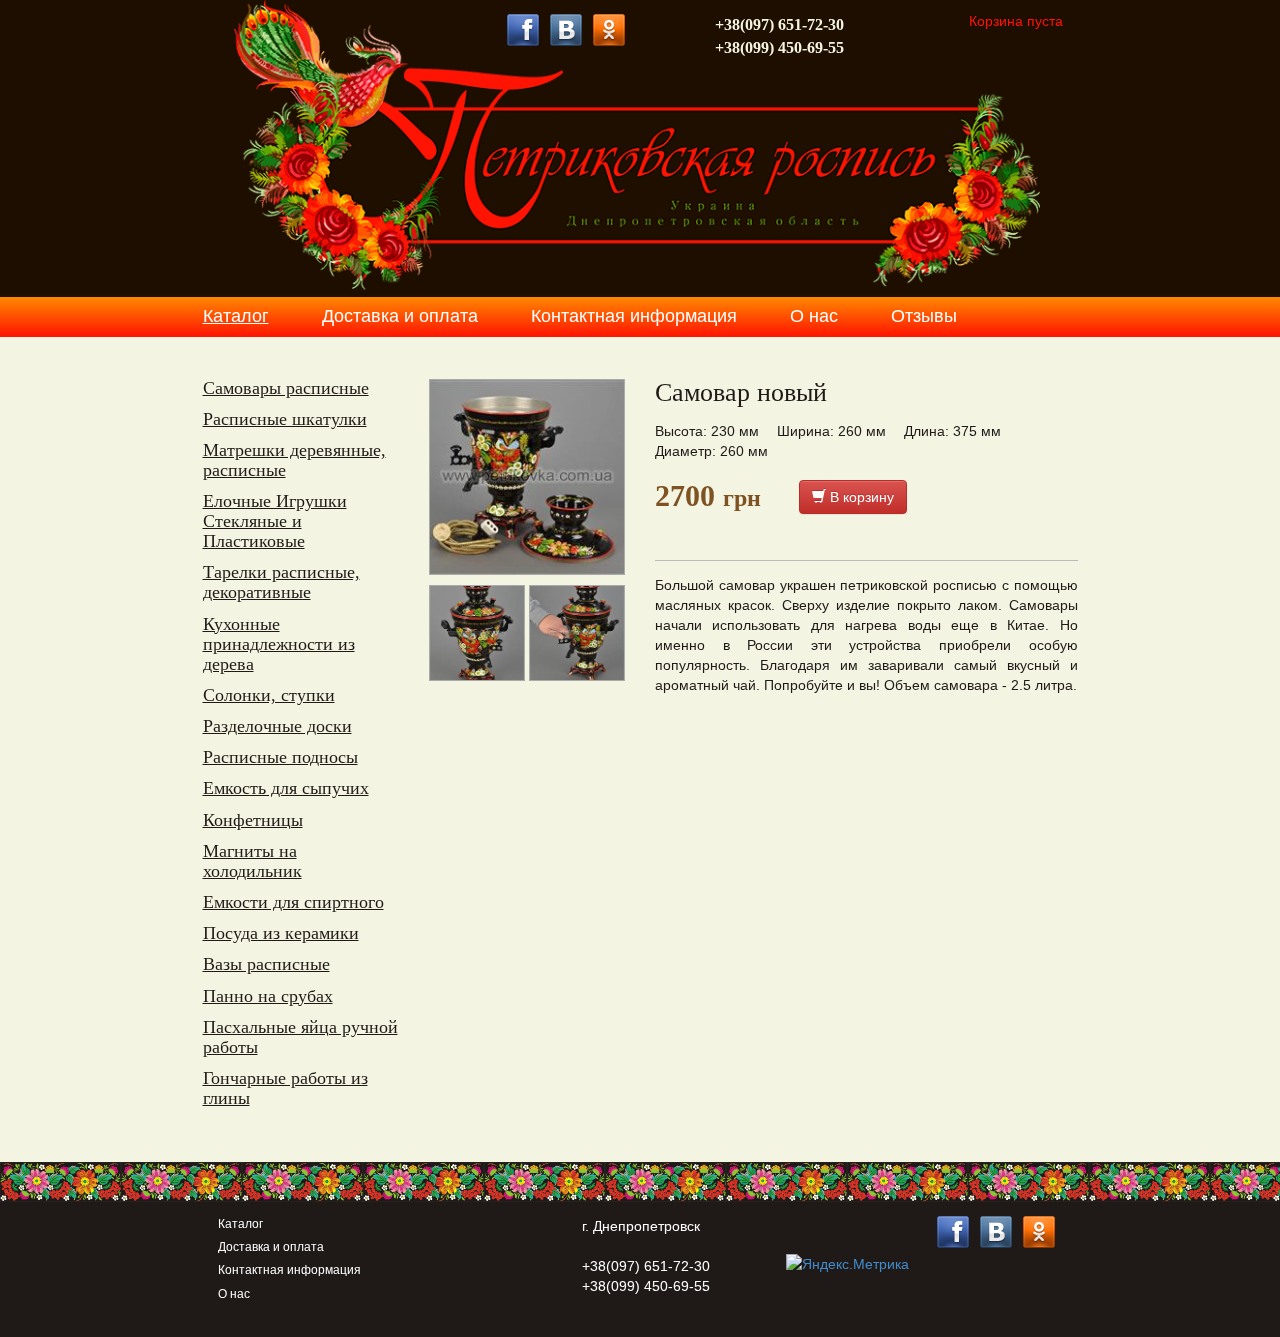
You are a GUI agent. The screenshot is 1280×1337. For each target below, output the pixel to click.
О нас (814, 316)
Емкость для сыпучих (286, 788)
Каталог (236, 316)
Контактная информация (634, 316)
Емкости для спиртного (293, 902)
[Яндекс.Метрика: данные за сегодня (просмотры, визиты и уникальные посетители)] (847, 1264)
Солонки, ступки (269, 695)
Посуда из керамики (281, 933)
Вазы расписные (266, 964)
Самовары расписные (286, 388)
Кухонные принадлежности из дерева (279, 644)
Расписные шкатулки (285, 419)
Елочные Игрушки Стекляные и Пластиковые (275, 521)
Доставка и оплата (400, 316)
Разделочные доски (277, 726)
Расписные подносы (280, 757)
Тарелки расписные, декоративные (281, 582)
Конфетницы (253, 820)
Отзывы (924, 316)
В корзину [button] (860, 497)
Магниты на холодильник (252, 861)
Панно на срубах (268, 996)
